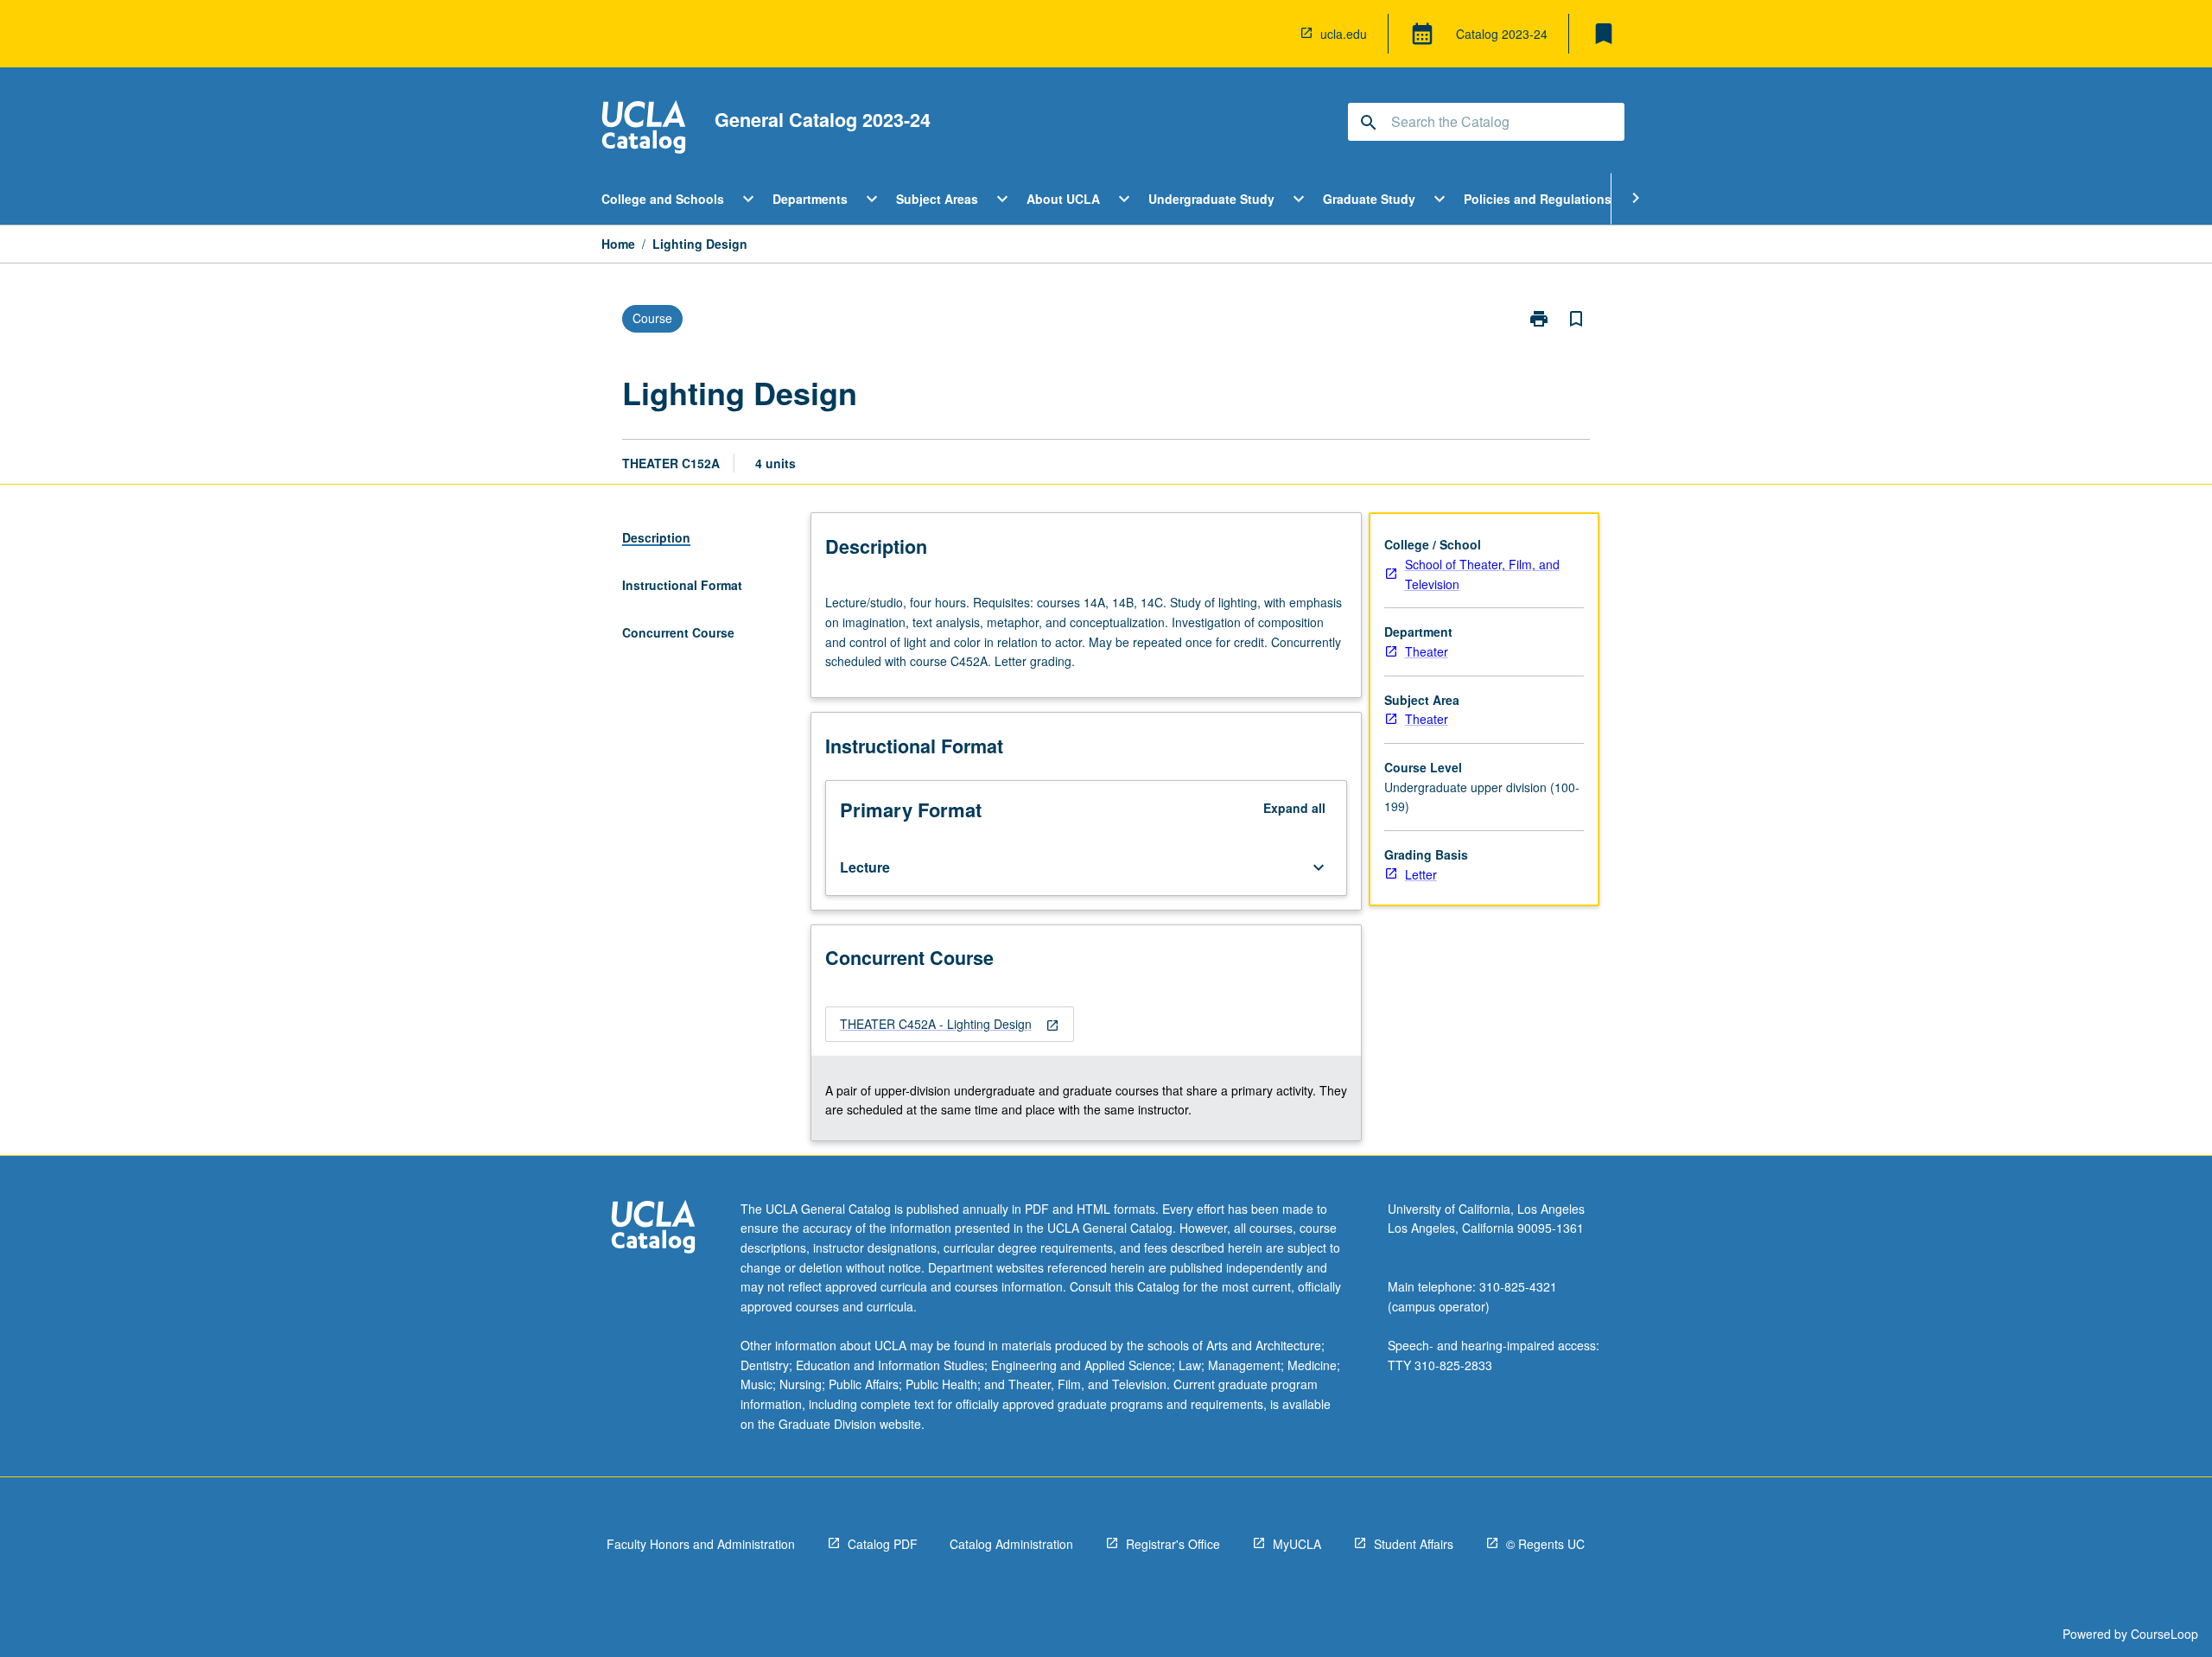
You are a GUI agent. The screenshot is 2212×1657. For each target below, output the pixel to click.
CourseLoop (2164, 1634)
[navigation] (950, 1024)
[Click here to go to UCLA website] (653, 1229)
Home (618, 244)
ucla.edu (1344, 34)
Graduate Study (1369, 199)
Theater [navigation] (1427, 651)
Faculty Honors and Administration (701, 1544)
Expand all (1294, 808)
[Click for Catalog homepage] (644, 129)
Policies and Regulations (1538, 199)
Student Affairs (1414, 1544)
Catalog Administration (1011, 1544)
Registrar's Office (1173, 1544)
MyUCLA (1297, 1544)
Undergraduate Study (1211, 199)
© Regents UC (1545, 1544)
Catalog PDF (883, 1544)
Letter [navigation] (1421, 874)
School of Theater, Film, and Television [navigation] (1482, 574)
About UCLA (1063, 199)
